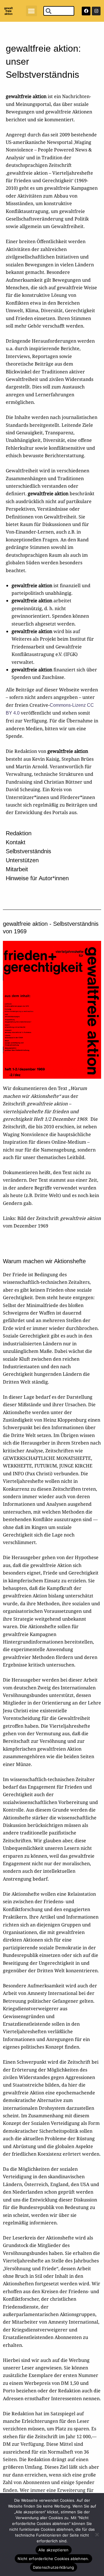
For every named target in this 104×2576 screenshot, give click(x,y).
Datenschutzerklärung (54, 2567)
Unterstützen (22, 860)
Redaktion (19, 833)
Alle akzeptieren (54, 2550)
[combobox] (59, 11)
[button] (31, 11)
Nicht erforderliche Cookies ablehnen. (53, 2559)
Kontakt (16, 842)
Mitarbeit (17, 869)
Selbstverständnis (28, 851)
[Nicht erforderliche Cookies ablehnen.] (97, 2535)
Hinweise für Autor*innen (37, 878)
